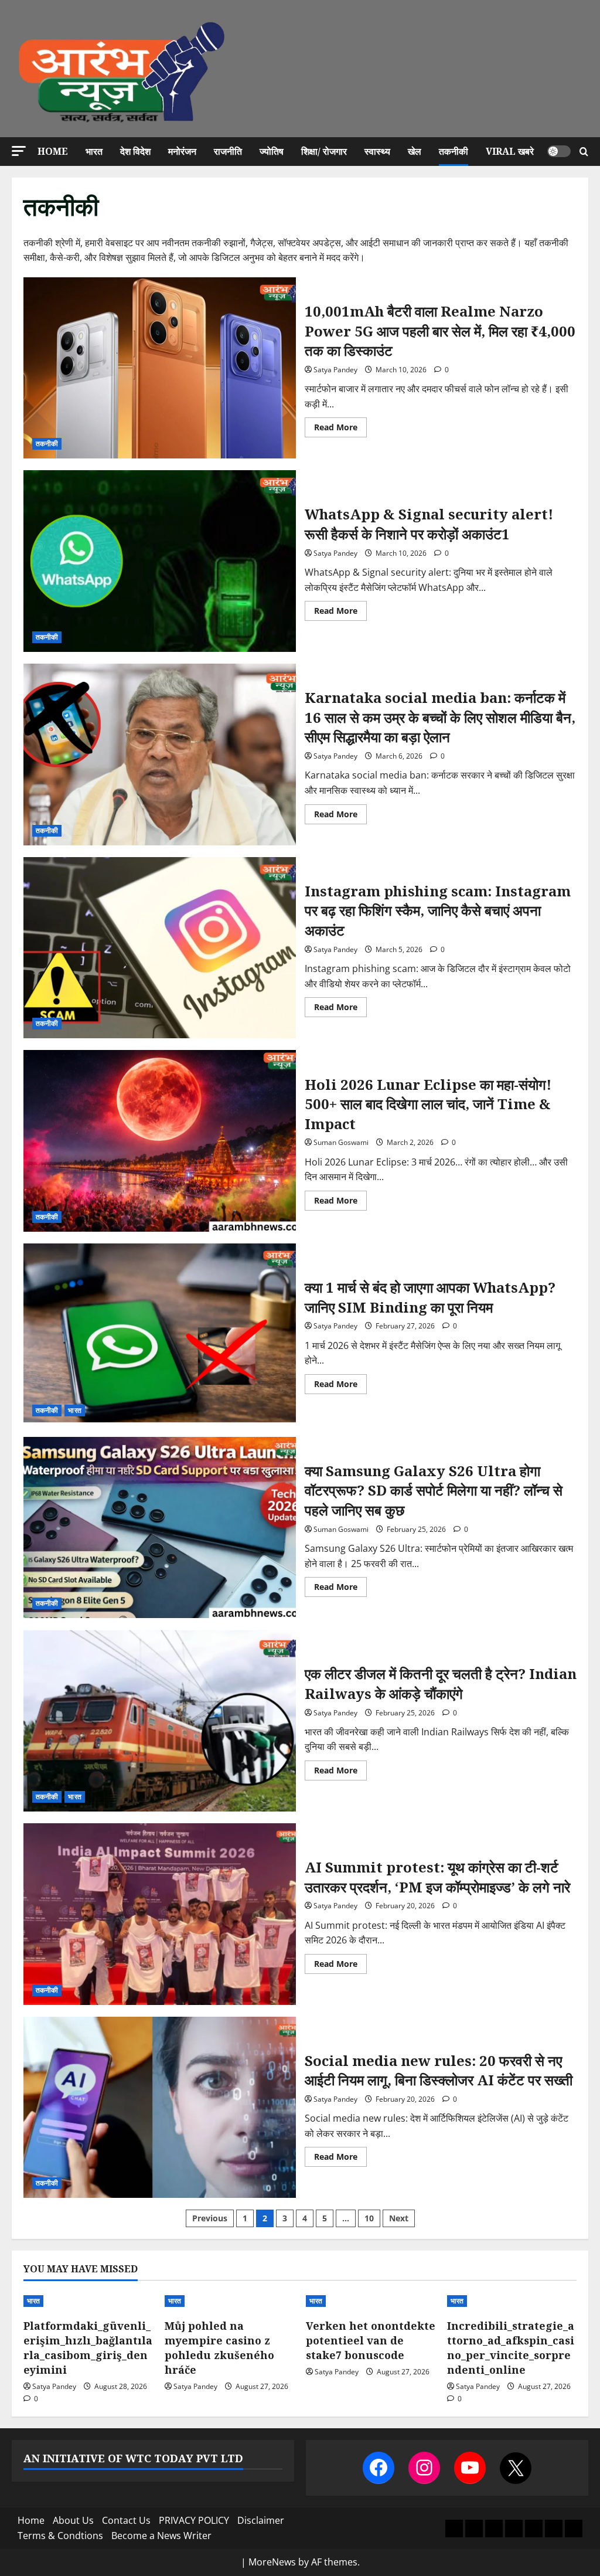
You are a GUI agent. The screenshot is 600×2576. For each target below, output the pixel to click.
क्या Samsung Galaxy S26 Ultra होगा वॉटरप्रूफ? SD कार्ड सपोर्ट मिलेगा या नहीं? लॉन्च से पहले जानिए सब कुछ (160, 1528)
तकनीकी (454, 151)
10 (369, 2218)
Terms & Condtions (60, 2536)
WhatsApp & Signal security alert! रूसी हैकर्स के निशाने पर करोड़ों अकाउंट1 (160, 561)
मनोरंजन (182, 151)
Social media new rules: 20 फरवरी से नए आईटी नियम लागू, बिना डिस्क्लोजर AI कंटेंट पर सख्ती (160, 2108)
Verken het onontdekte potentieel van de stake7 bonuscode (371, 2340)
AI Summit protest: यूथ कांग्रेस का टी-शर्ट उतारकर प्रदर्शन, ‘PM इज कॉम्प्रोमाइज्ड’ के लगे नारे (160, 1914)
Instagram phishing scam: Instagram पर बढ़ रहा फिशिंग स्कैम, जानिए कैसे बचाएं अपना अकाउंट (160, 948)
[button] (19, 151)
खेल (415, 151)
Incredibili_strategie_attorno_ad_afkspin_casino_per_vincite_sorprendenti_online (511, 2348)
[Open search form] (584, 152)
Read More (340, 429)
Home (53, 151)
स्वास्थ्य (377, 151)
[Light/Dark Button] (559, 151)
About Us (73, 2520)
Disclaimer (261, 2520)
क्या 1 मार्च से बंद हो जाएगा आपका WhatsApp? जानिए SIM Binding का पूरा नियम (160, 1334)
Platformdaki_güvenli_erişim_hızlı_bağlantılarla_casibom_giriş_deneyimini (88, 2348)
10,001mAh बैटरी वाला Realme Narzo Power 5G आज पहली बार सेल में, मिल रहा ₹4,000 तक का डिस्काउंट (160, 368)
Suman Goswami (341, 1142)
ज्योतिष (272, 151)
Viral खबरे (510, 151)
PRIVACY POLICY (194, 2520)
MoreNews (272, 2562)
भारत (94, 151)
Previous (210, 2218)
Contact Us (126, 2520)
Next (399, 2218)
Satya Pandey (335, 370)
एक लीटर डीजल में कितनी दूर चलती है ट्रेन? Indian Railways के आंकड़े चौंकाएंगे (160, 1721)
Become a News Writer (161, 2536)
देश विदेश (135, 151)
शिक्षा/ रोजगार (324, 151)
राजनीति (228, 151)
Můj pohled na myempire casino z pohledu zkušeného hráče (219, 2348)
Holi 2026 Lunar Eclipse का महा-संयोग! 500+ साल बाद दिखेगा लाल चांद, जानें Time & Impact (160, 1141)
